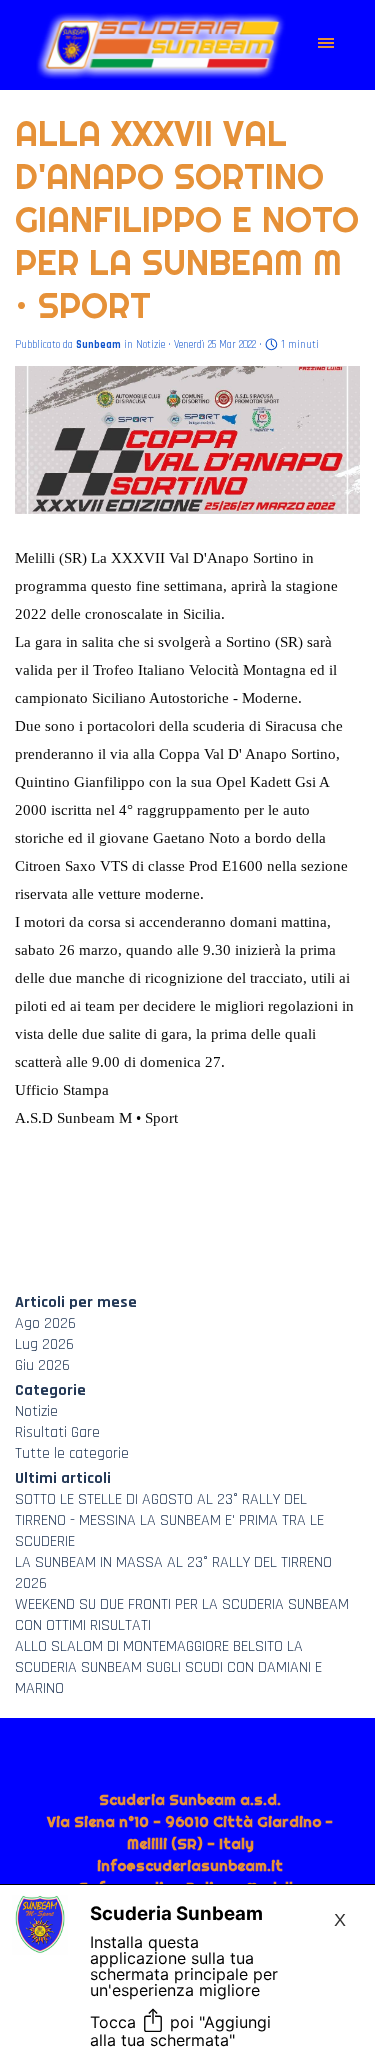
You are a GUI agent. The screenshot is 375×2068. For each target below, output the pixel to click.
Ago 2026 (45, 1323)
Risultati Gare (57, 1432)
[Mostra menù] (326, 43)
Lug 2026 (44, 1344)
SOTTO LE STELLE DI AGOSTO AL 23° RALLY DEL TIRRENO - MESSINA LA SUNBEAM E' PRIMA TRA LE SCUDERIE (169, 1520)
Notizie (36, 1411)
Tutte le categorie (72, 1453)
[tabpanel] (190, 1877)
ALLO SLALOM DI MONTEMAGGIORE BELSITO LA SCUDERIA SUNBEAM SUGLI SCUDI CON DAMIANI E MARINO (168, 1667)
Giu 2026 (42, 1365)
